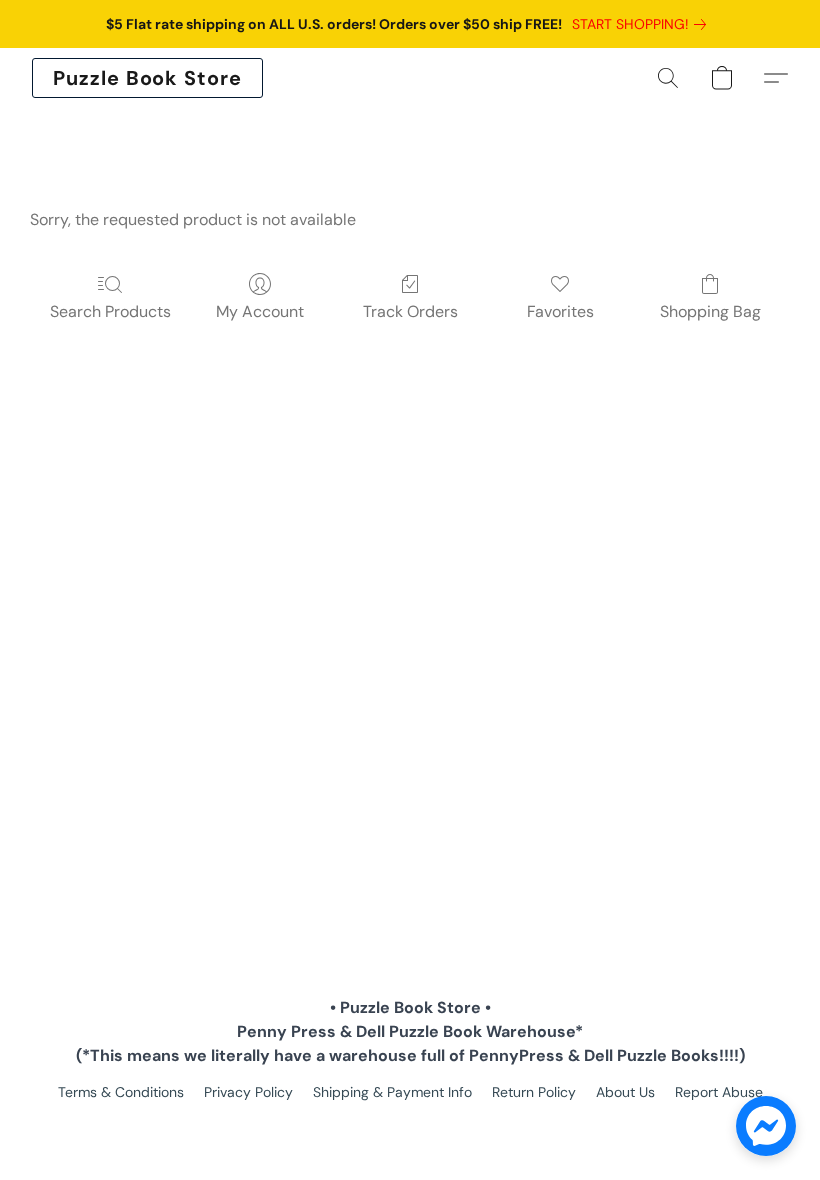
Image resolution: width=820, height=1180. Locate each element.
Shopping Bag (710, 311)
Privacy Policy (248, 1092)
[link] (643, 24)
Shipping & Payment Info (392, 1092)
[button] (147, 78)
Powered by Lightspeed (410, 1126)
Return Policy (534, 1092)
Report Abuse (719, 1092)
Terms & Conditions (121, 1092)
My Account (260, 311)
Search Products (110, 311)
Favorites (560, 311)
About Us (625, 1092)
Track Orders (410, 311)
